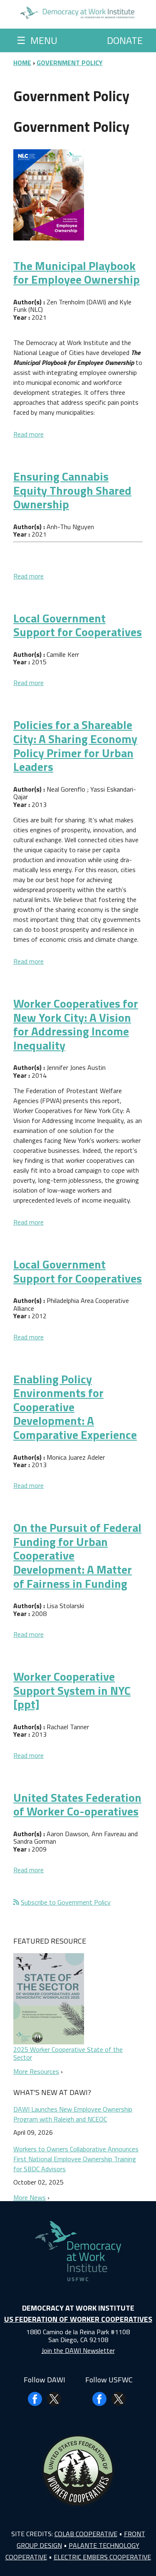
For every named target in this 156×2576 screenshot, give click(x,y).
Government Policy (70, 63)
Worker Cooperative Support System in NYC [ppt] (72, 1690)
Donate (125, 40)
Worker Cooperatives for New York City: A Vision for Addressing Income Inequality (76, 1024)
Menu (37, 40)
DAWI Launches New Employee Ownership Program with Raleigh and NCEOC (73, 2114)
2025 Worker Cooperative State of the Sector (68, 2053)
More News (30, 2197)
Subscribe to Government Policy (66, 1902)
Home (22, 63)
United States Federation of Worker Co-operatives (77, 1804)
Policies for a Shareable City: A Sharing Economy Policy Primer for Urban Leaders (75, 746)
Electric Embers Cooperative (102, 2557)
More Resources (36, 2071)
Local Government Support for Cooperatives (78, 625)
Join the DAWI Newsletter (78, 2350)
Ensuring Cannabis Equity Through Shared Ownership (72, 490)
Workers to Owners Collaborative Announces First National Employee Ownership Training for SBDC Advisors (76, 2159)
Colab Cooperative (86, 2534)
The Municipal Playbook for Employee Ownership (77, 273)
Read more (28, 434)
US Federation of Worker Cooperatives (78, 2319)
